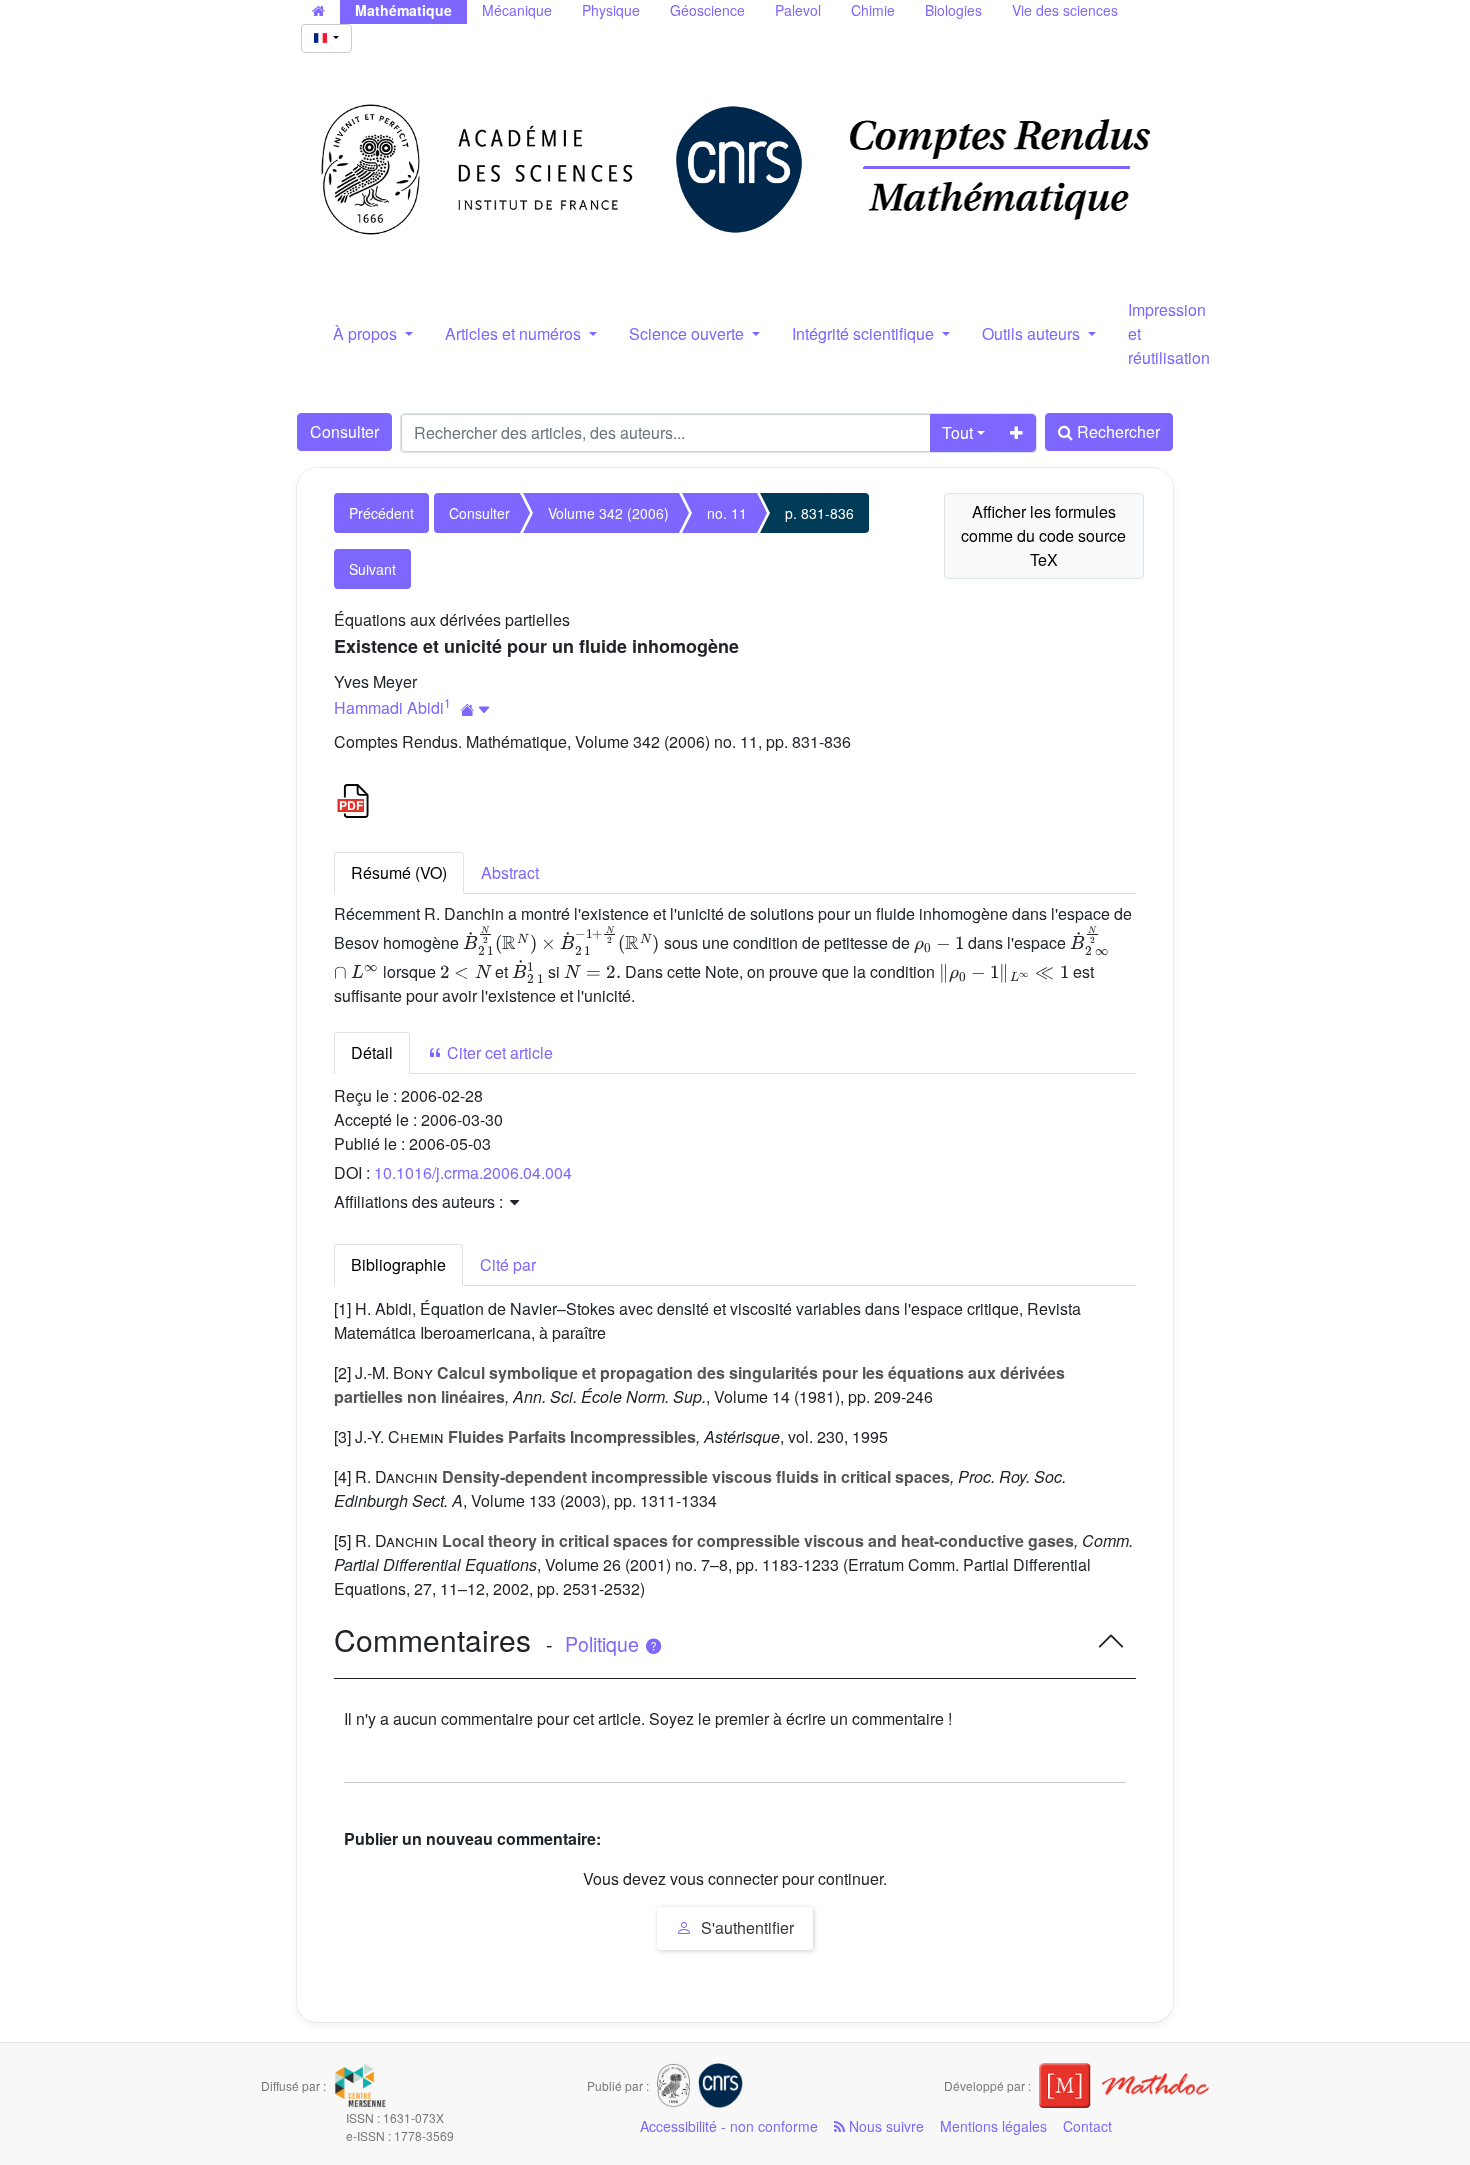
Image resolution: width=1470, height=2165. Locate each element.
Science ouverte (688, 333)
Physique (611, 10)
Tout (957, 432)
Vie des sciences (1065, 10)
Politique (604, 1644)
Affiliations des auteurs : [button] (420, 1201)
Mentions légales (993, 2126)
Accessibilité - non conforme (729, 2126)
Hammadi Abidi (389, 707)
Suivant (372, 569)
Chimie (873, 10)
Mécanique (517, 10)
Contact (1087, 2126)
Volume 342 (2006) (608, 513)
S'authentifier (745, 1927)
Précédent (381, 513)
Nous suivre (884, 2126)
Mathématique (403, 10)
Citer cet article (498, 1052)
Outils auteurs (1033, 333)
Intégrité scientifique (865, 333)
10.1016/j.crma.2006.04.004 (473, 1172)
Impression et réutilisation (1169, 333)
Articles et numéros (515, 333)
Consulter (344, 431)
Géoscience (707, 10)
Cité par (508, 1264)
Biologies (953, 10)
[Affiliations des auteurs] (475, 709)
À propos (367, 333)
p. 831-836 (819, 513)
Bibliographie (398, 1264)
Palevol (798, 10)
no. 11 (727, 513)
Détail (372, 1052)
